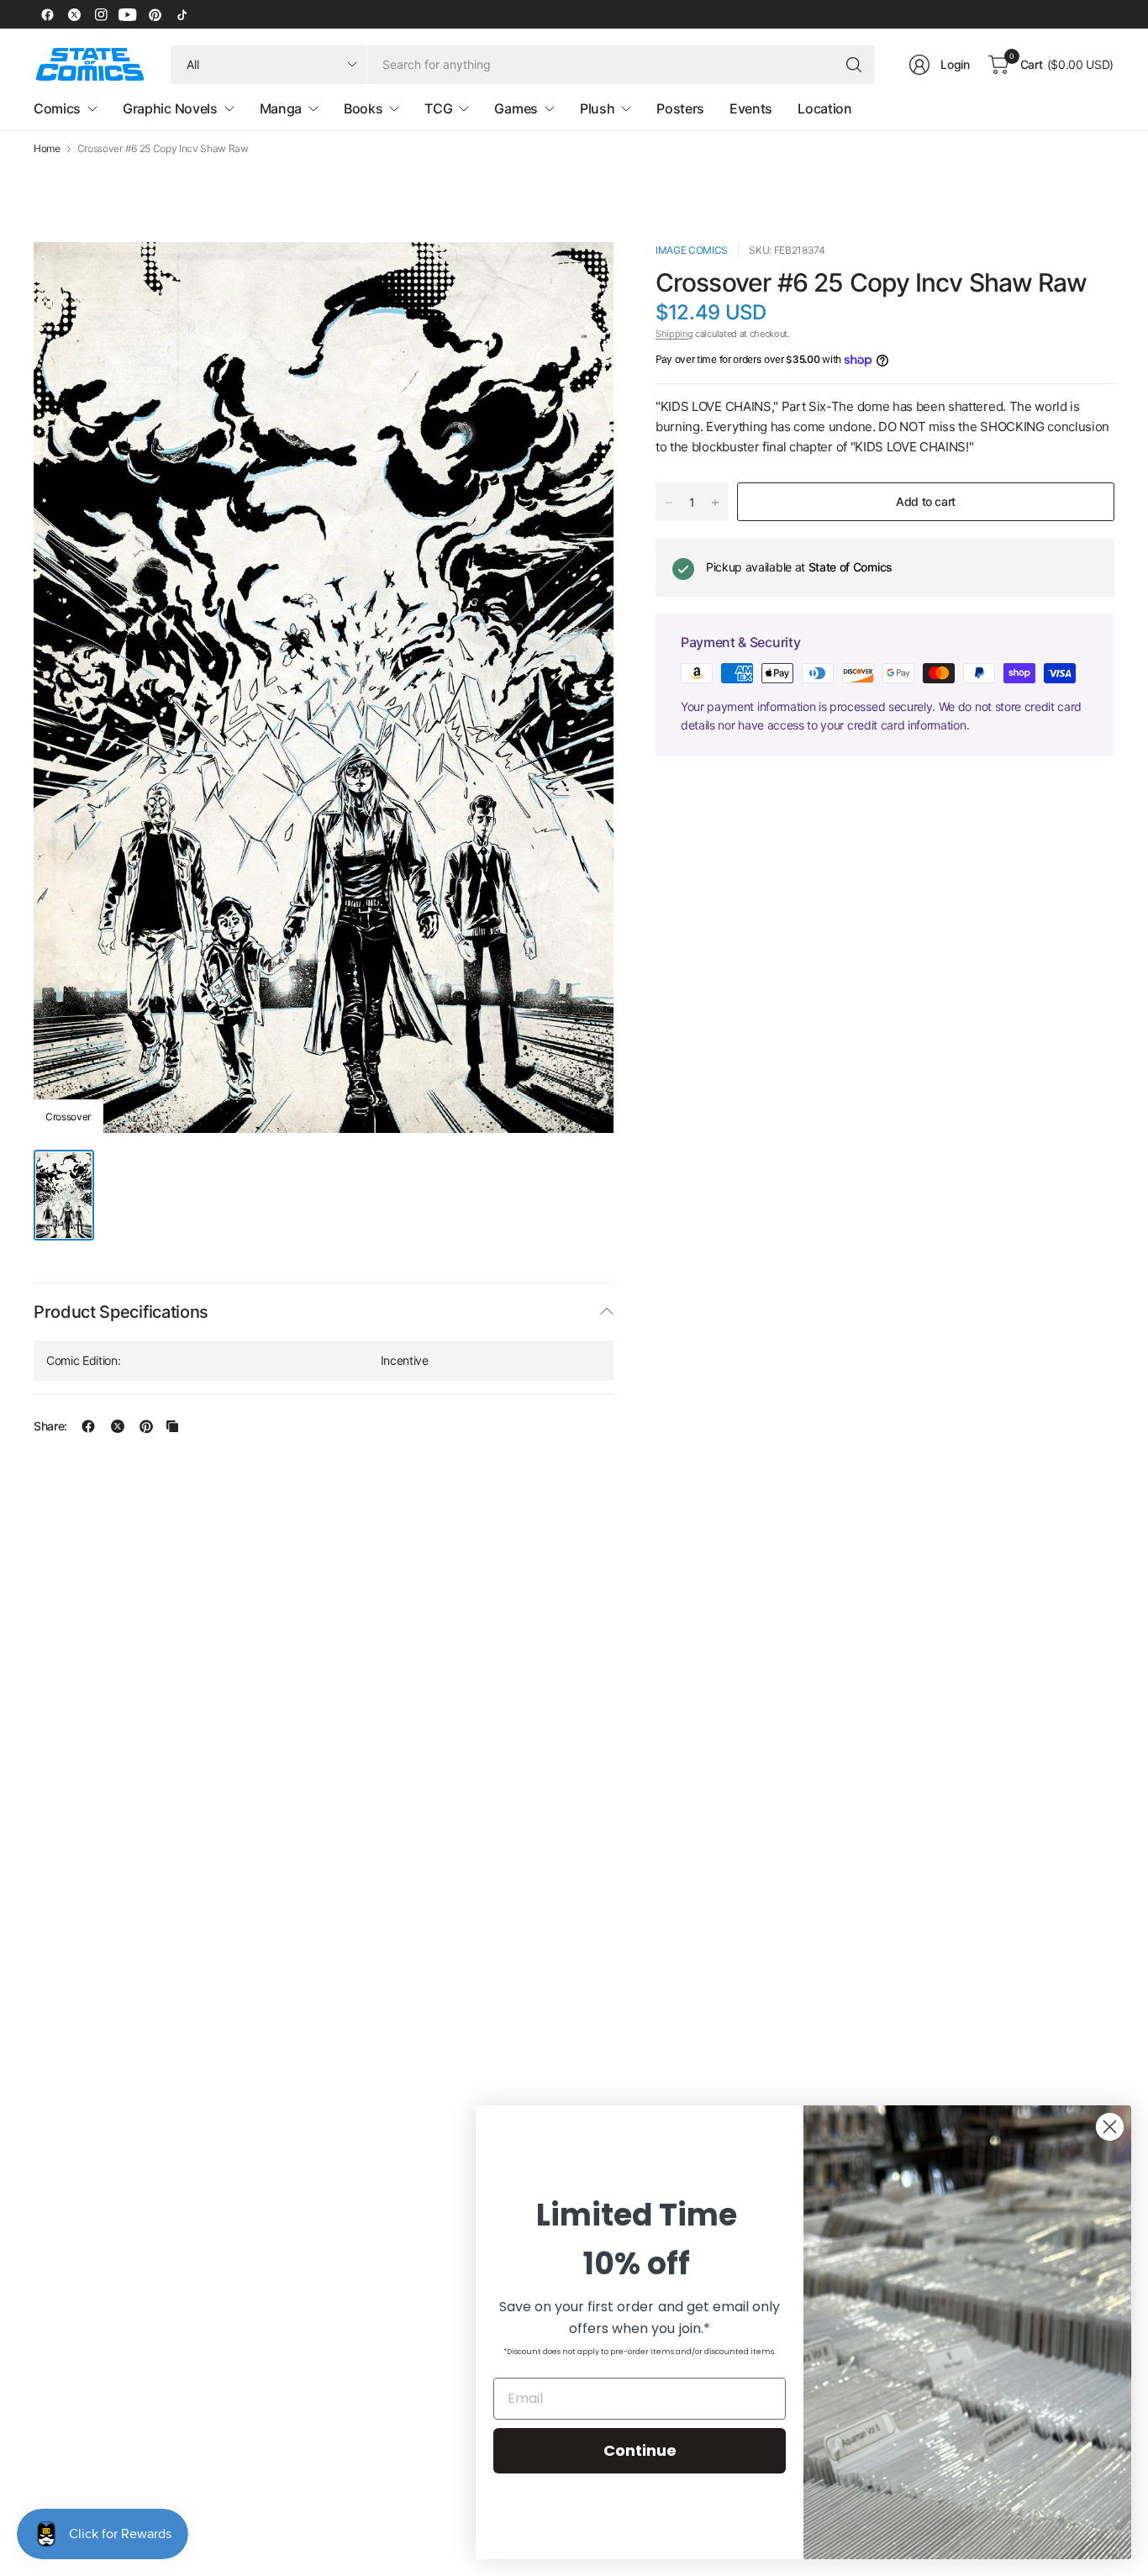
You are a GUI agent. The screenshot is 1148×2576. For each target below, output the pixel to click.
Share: (50, 1426)
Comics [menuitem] (57, 108)
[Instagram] (101, 14)
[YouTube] (128, 14)
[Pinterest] (155, 14)
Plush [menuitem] (597, 108)
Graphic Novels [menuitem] (170, 108)
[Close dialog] (1110, 2127)
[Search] (854, 65)
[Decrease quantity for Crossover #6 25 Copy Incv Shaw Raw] (669, 503)
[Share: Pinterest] (146, 1426)
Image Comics (692, 250)
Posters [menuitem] (680, 108)
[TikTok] (182, 14)
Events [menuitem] (751, 108)
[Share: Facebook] (88, 1426)
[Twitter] (74, 14)
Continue (640, 2450)
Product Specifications (121, 1312)
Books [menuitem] (363, 108)
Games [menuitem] (516, 108)
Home (47, 149)
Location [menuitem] (824, 108)
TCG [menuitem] (438, 108)
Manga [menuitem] (281, 108)
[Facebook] (47, 14)
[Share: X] (118, 1426)
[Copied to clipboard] (172, 1426)
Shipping (674, 334)
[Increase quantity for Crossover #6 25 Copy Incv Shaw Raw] (715, 503)
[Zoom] (582, 274)
